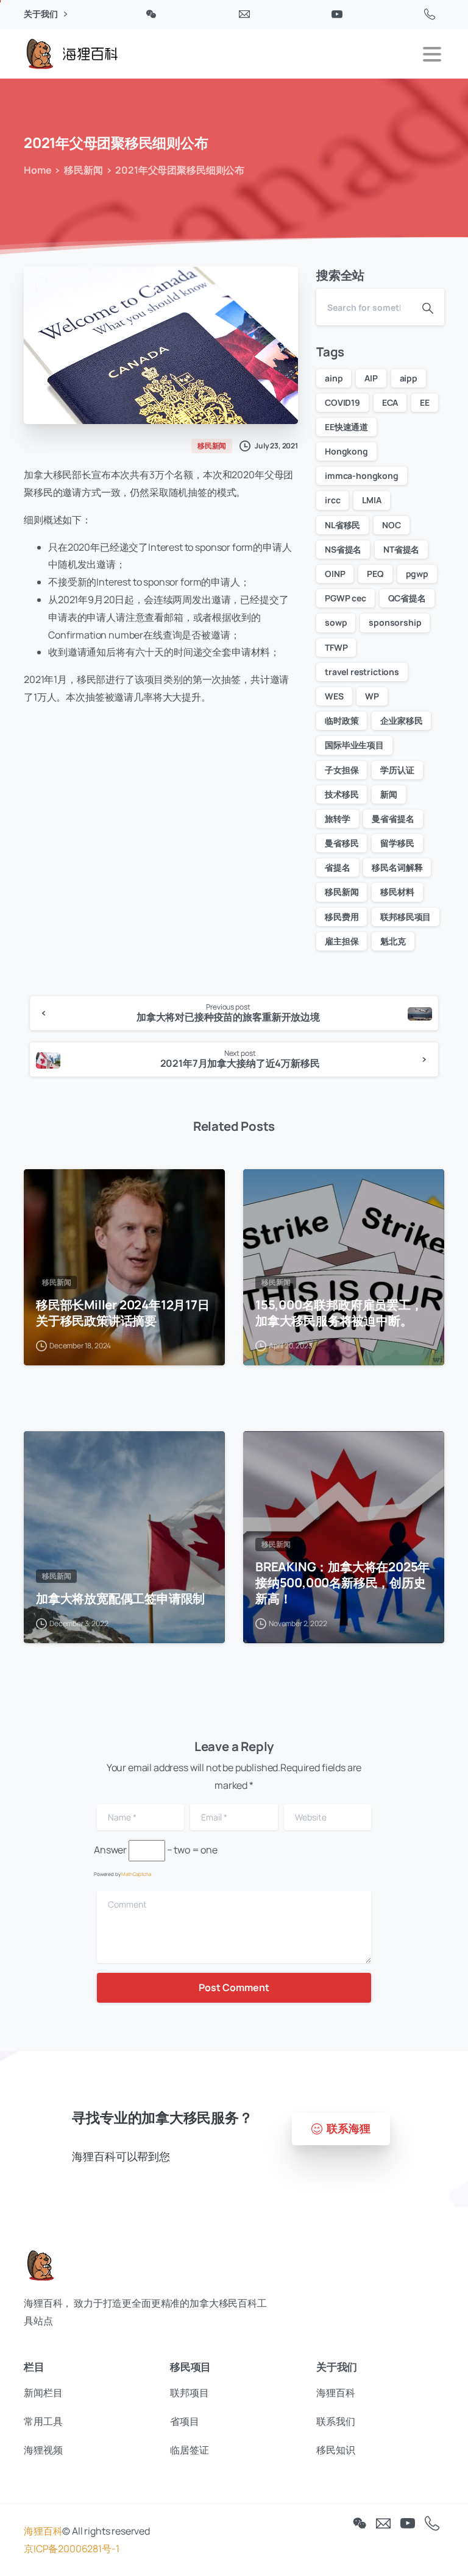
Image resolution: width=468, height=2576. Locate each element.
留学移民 (397, 843)
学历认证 (397, 770)
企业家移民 (401, 720)
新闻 (389, 794)
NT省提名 (401, 549)
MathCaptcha (136, 1874)
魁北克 (393, 941)
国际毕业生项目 (354, 745)
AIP (371, 378)
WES (334, 696)
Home (37, 170)
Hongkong (346, 451)
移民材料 (397, 892)
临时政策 (342, 720)
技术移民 (342, 794)
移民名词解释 (397, 867)
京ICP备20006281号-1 (71, 2549)
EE (425, 402)
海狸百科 (43, 2531)
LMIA (371, 500)
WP (372, 696)
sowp (336, 622)
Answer (110, 1850)
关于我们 (41, 14)
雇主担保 (342, 941)
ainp (334, 378)
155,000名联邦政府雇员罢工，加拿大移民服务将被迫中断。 (339, 1312)
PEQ (375, 574)
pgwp (417, 574)
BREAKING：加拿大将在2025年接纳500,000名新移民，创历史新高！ (342, 1582)
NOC (392, 525)
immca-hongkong (362, 476)
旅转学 (338, 819)
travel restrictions (362, 672)
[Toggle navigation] (432, 54)
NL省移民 (342, 525)
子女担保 (342, 770)
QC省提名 (407, 598)
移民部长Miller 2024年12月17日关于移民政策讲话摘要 (123, 1312)
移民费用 (342, 917)
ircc (332, 500)
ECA (390, 402)
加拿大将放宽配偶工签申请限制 (120, 1598)
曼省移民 (342, 843)
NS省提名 (343, 549)
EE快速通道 (346, 427)
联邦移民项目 (406, 917)
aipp (409, 378)
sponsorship (395, 622)
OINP (335, 574)
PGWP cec (346, 598)
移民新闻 (83, 170)
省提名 (338, 867)
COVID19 (342, 402)
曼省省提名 (393, 819)
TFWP (336, 647)
